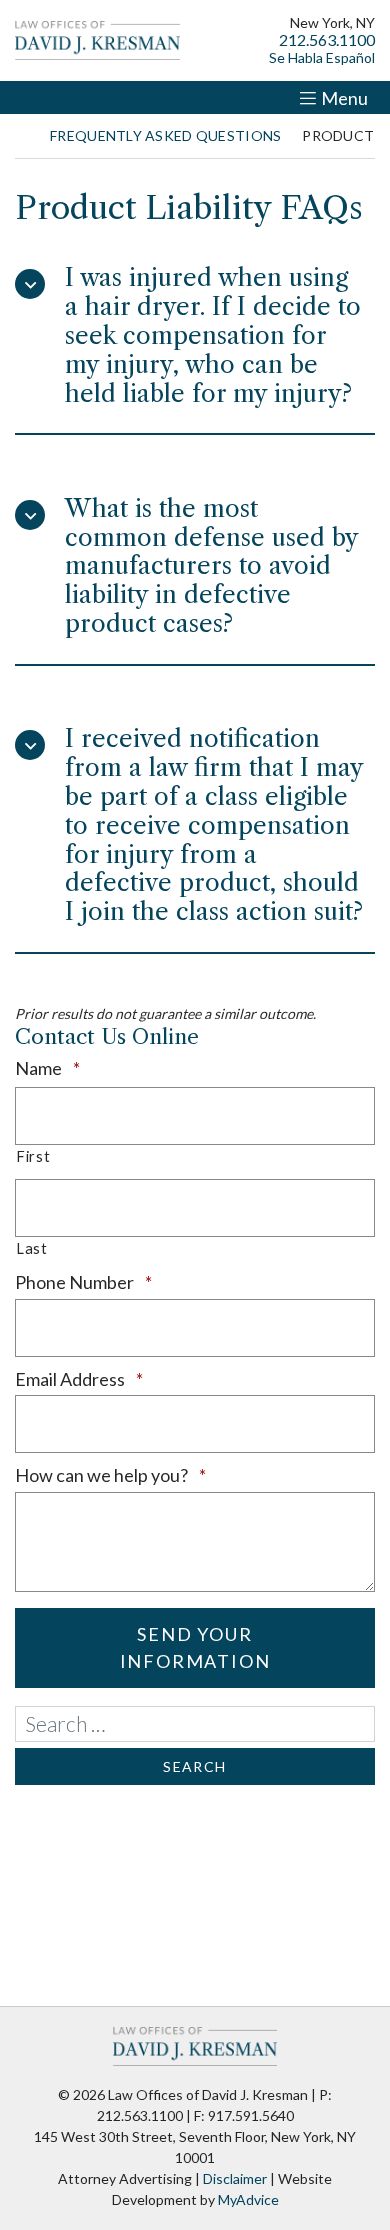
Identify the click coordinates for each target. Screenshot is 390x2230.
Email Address (115, 1379)
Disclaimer (235, 2178)
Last (32, 1248)
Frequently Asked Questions (165, 135)
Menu (344, 98)
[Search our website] (195, 1724)
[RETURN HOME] (22, 135)
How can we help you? (146, 1475)
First (33, 1156)
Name (83, 1068)
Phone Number (119, 1282)
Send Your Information (195, 1647)
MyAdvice (248, 2199)
